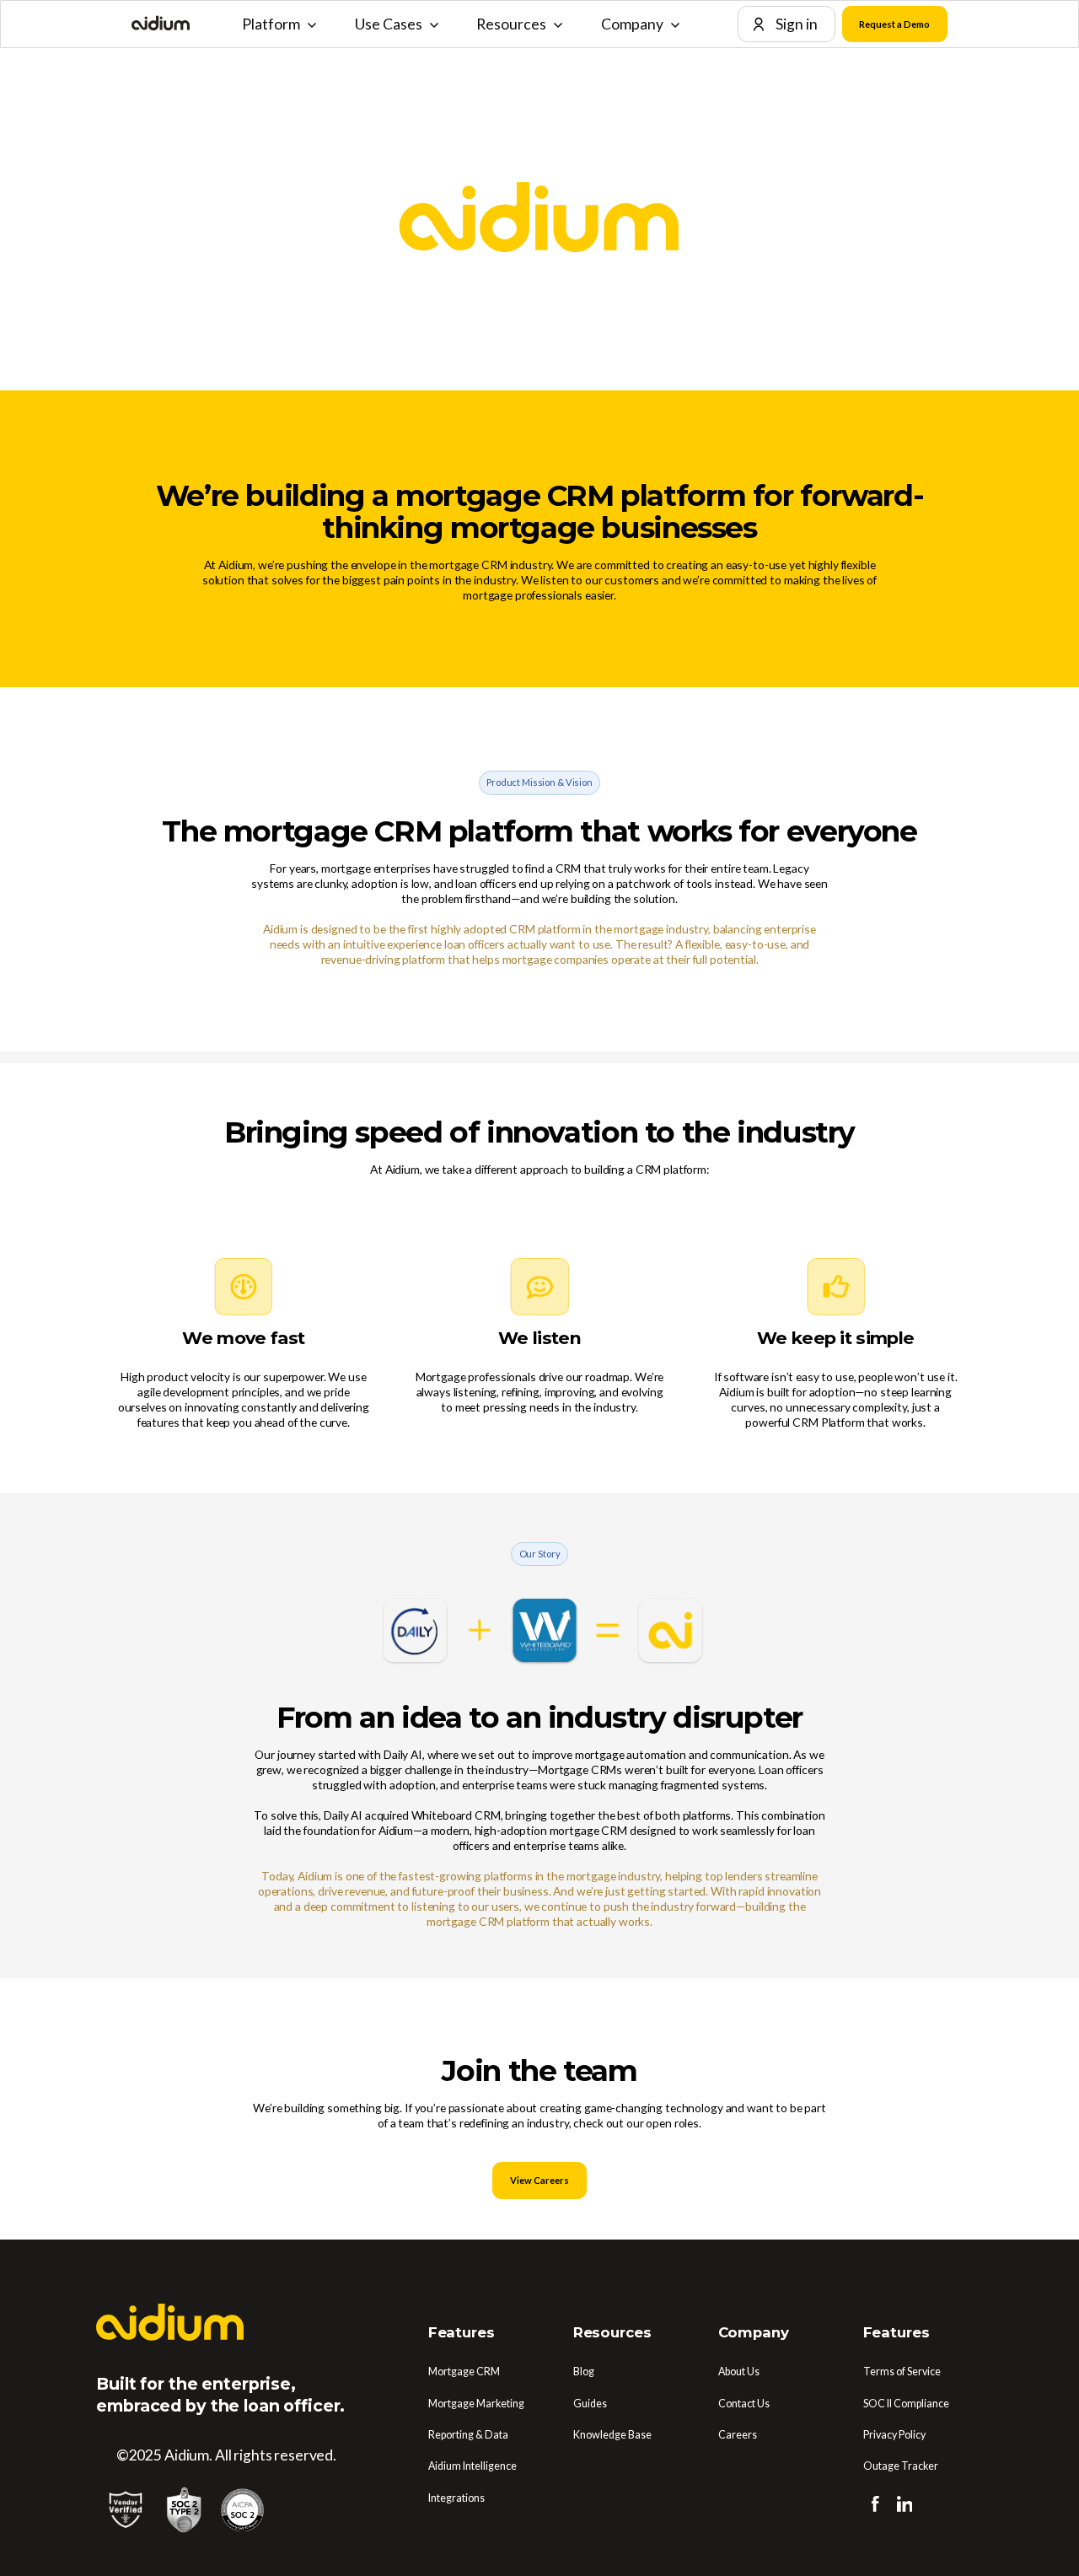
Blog (584, 2372)
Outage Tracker (901, 2466)
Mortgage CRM (464, 2372)
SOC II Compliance (906, 2404)
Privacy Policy (894, 2435)
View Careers (539, 2180)
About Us (739, 2372)
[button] (279, 24)
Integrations (456, 2498)
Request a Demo (894, 24)
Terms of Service (902, 2372)
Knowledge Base (612, 2435)
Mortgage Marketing (476, 2404)
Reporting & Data (468, 2435)
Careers (738, 2435)
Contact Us (744, 2404)
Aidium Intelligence (472, 2466)
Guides (590, 2404)
